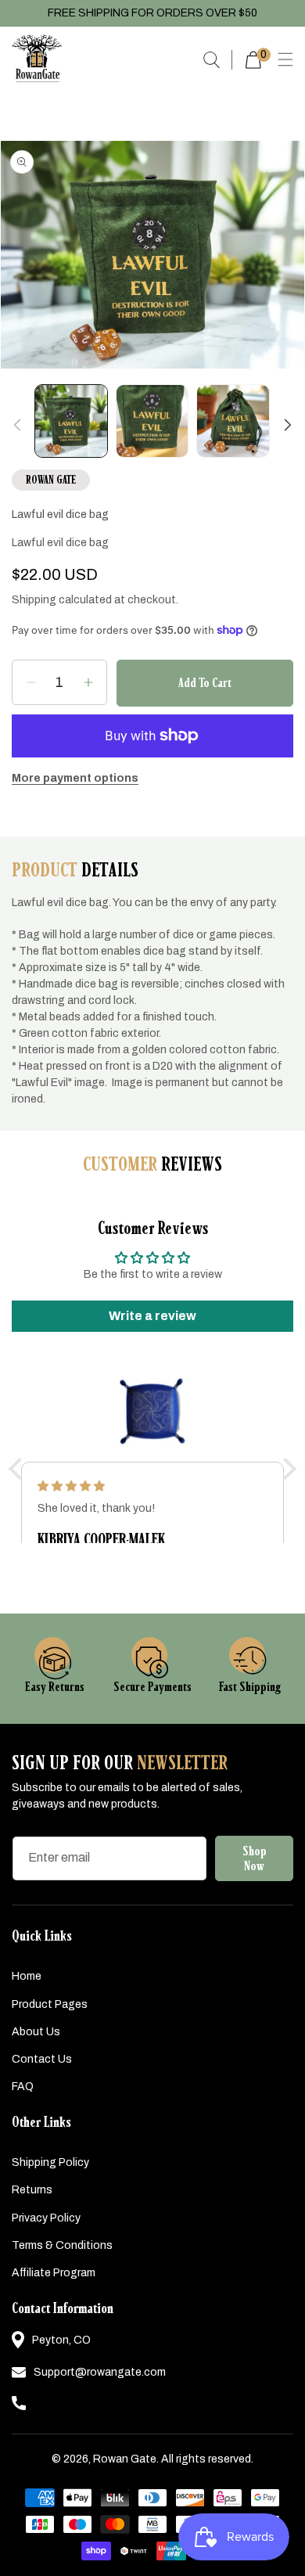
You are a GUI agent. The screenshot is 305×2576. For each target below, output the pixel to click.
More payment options (75, 778)
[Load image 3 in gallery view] (233, 421)
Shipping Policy (50, 2162)
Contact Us (42, 2059)
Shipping (34, 600)
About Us (36, 2032)
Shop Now (255, 1858)
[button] (285, 60)
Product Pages (50, 2004)
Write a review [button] (152, 1316)
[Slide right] (288, 425)
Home (27, 1976)
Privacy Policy (46, 2218)
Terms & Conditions (62, 2245)
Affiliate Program (54, 2273)
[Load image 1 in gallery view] (71, 421)
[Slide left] (17, 425)
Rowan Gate (125, 2459)
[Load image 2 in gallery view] (152, 421)
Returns (32, 2190)
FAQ (23, 2087)
